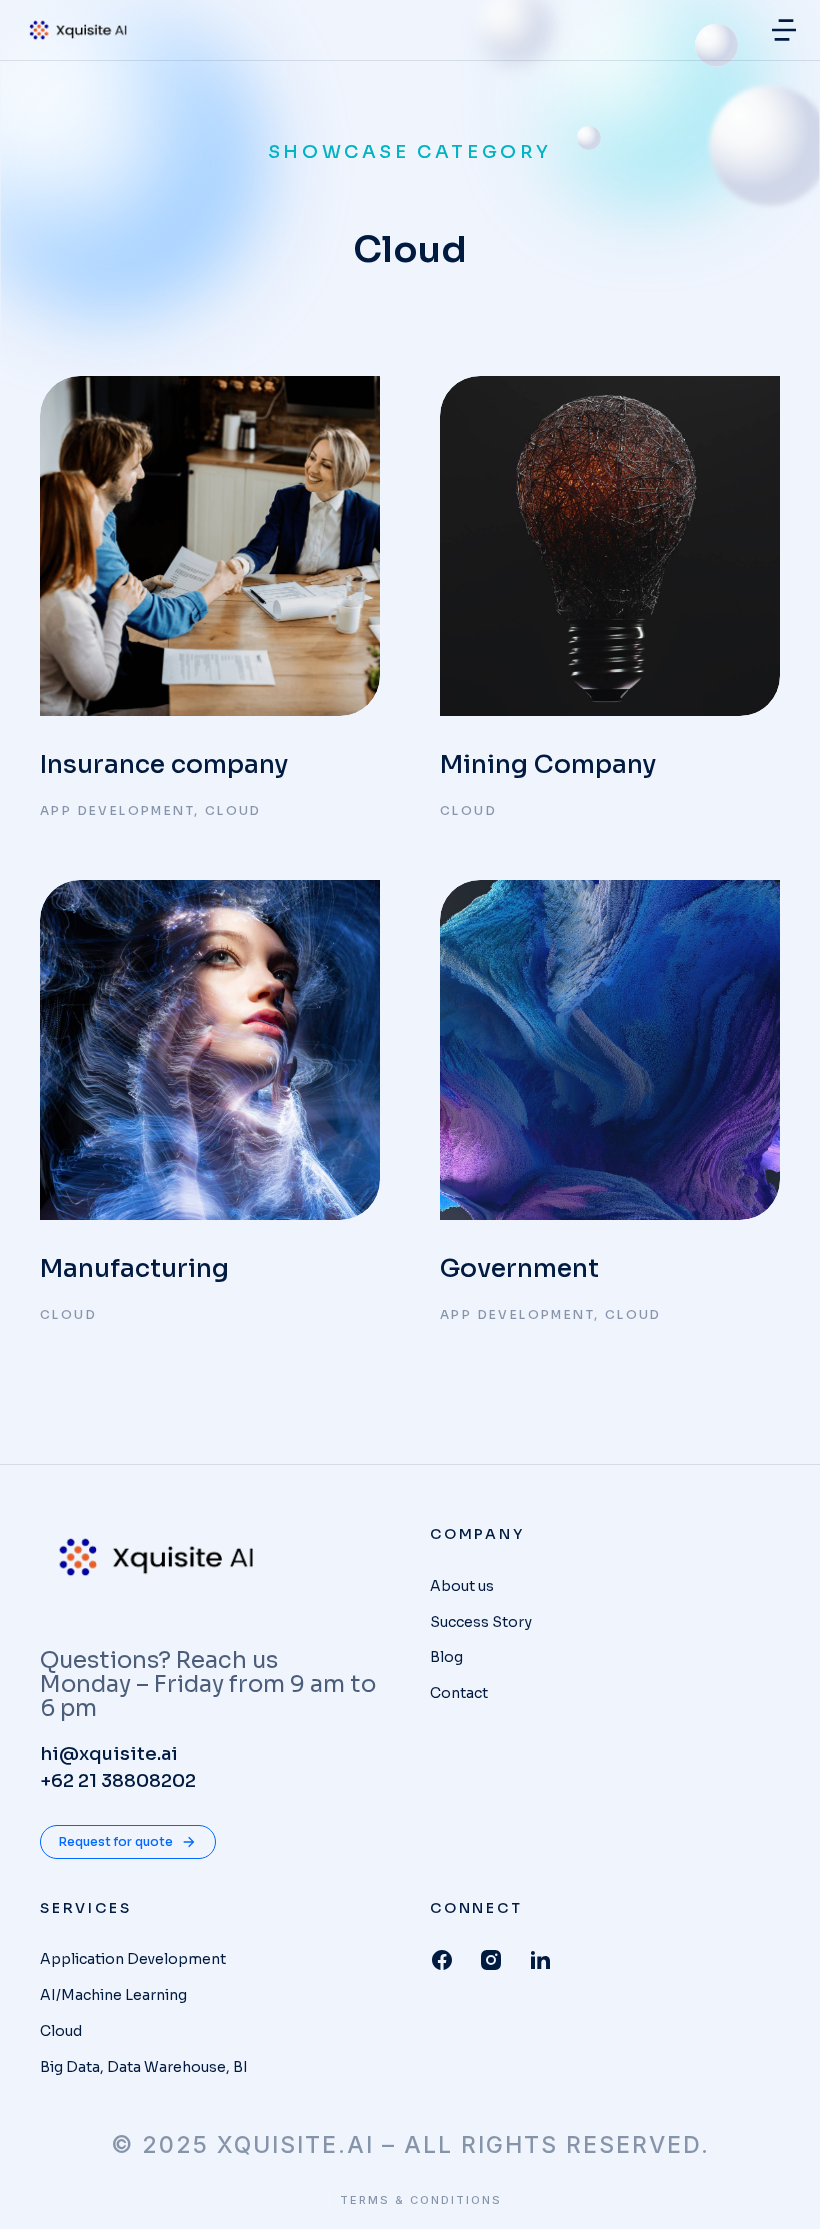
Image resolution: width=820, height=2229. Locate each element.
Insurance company (164, 764)
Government (519, 1268)
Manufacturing (134, 1268)
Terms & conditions (421, 2200)
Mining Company (548, 764)
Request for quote (116, 1841)
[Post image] (210, 546)
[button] (784, 30)
